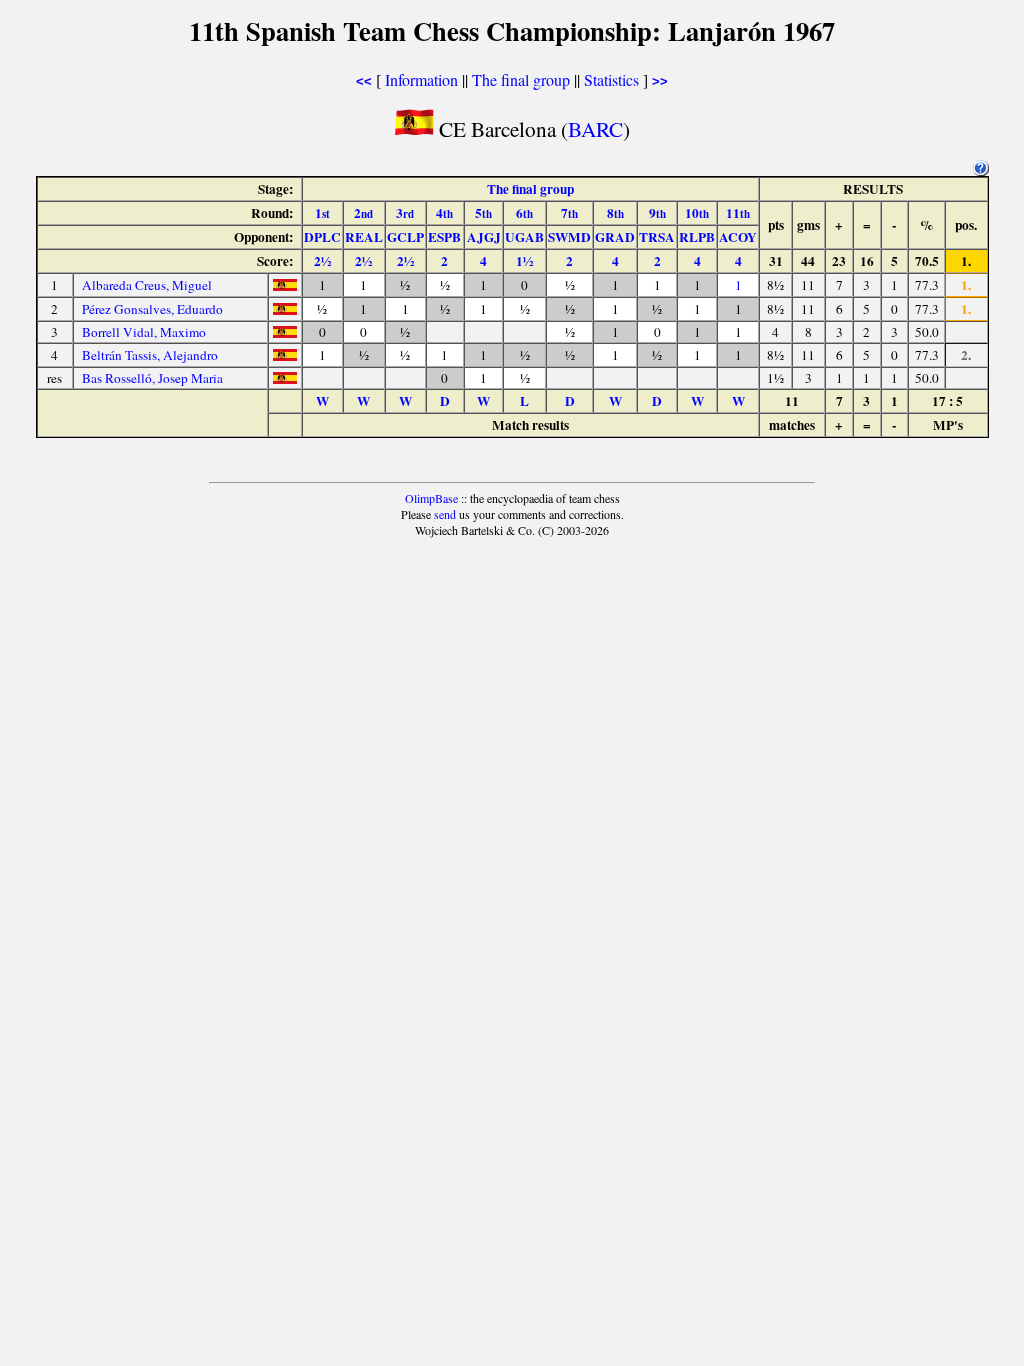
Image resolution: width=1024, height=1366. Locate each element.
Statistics (611, 79)
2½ (322, 261)
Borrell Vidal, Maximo (144, 332)
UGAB (524, 237)
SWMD (569, 237)
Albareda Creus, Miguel (147, 285)
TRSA (657, 237)
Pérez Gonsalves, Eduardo (152, 309)
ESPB (444, 237)
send (445, 514)
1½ (524, 261)
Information (421, 79)
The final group (521, 79)
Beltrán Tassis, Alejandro (150, 355)
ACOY (738, 237)
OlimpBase (431, 498)
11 (738, 213)
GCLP (405, 237)
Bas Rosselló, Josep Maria (152, 378)
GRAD (615, 237)
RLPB (697, 237)
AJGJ (484, 237)
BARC (595, 128)
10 (697, 213)
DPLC (322, 237)
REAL (364, 237)
